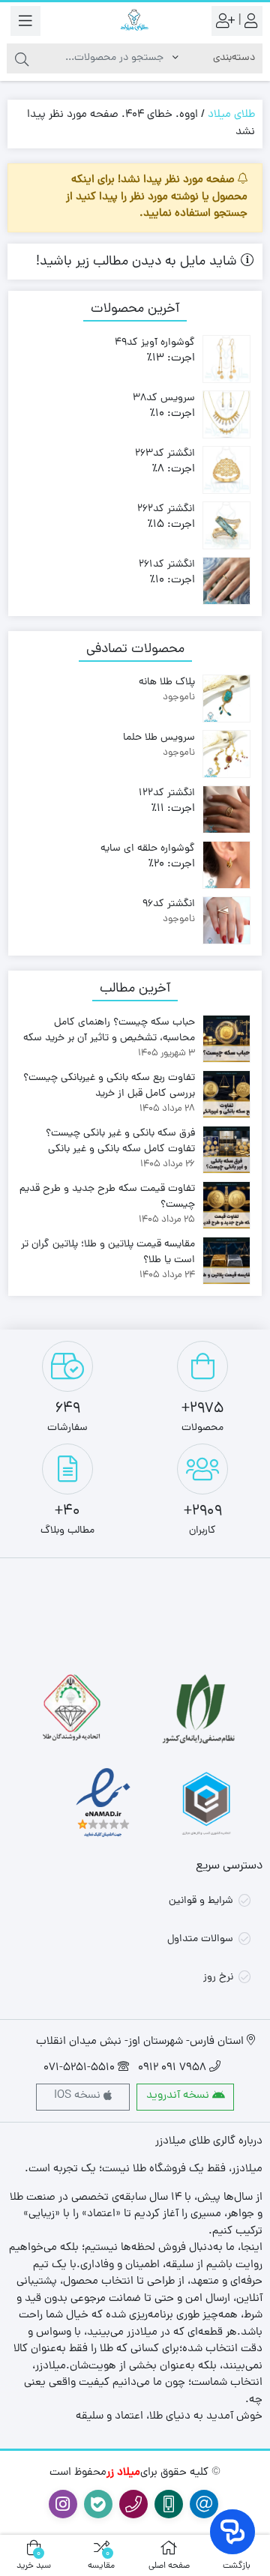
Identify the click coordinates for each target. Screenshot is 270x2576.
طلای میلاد (231, 115)
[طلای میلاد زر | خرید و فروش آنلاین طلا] (135, 21)
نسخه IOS (79, 2096)
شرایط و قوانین (201, 1901)
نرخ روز (218, 1978)
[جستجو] (22, 58)
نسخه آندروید (179, 2096)
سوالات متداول (200, 1939)
